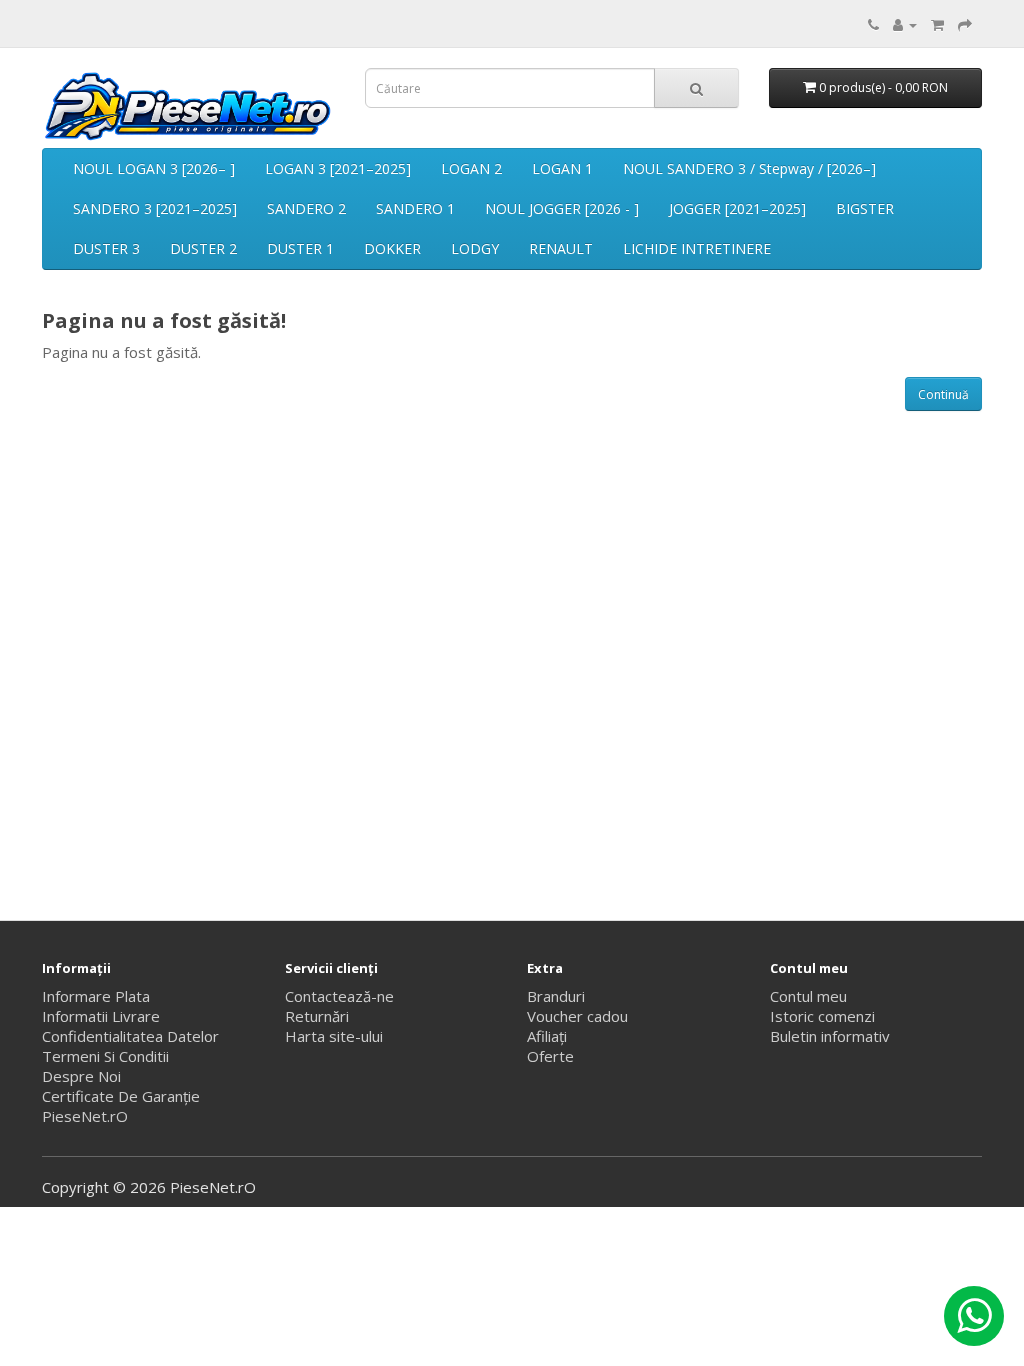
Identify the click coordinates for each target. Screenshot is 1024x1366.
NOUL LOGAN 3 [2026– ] (154, 168)
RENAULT (561, 248)
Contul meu (808, 996)
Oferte (550, 1056)
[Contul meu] (905, 24)
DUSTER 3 (106, 248)
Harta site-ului (334, 1036)
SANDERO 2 (306, 208)
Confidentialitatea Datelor (130, 1036)
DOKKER (392, 248)
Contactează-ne (339, 996)
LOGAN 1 (562, 168)
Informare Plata (96, 996)
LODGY (475, 248)
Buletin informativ (830, 1036)
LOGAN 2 (471, 168)
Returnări (317, 1016)
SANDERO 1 (415, 208)
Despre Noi (81, 1076)
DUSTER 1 (300, 248)
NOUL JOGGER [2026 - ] (562, 208)
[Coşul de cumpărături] (937, 24)
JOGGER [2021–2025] (737, 208)
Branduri (556, 996)
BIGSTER (865, 208)
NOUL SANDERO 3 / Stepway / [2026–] (749, 168)
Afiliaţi (547, 1036)
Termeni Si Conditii (105, 1056)
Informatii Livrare (101, 1016)
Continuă (943, 394)
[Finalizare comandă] (965, 24)
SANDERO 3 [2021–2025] (155, 208)
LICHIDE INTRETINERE (697, 248)
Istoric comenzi (822, 1016)
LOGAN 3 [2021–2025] (338, 168)
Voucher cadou (577, 1016)
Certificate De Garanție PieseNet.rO (121, 1106)
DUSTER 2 (203, 248)
